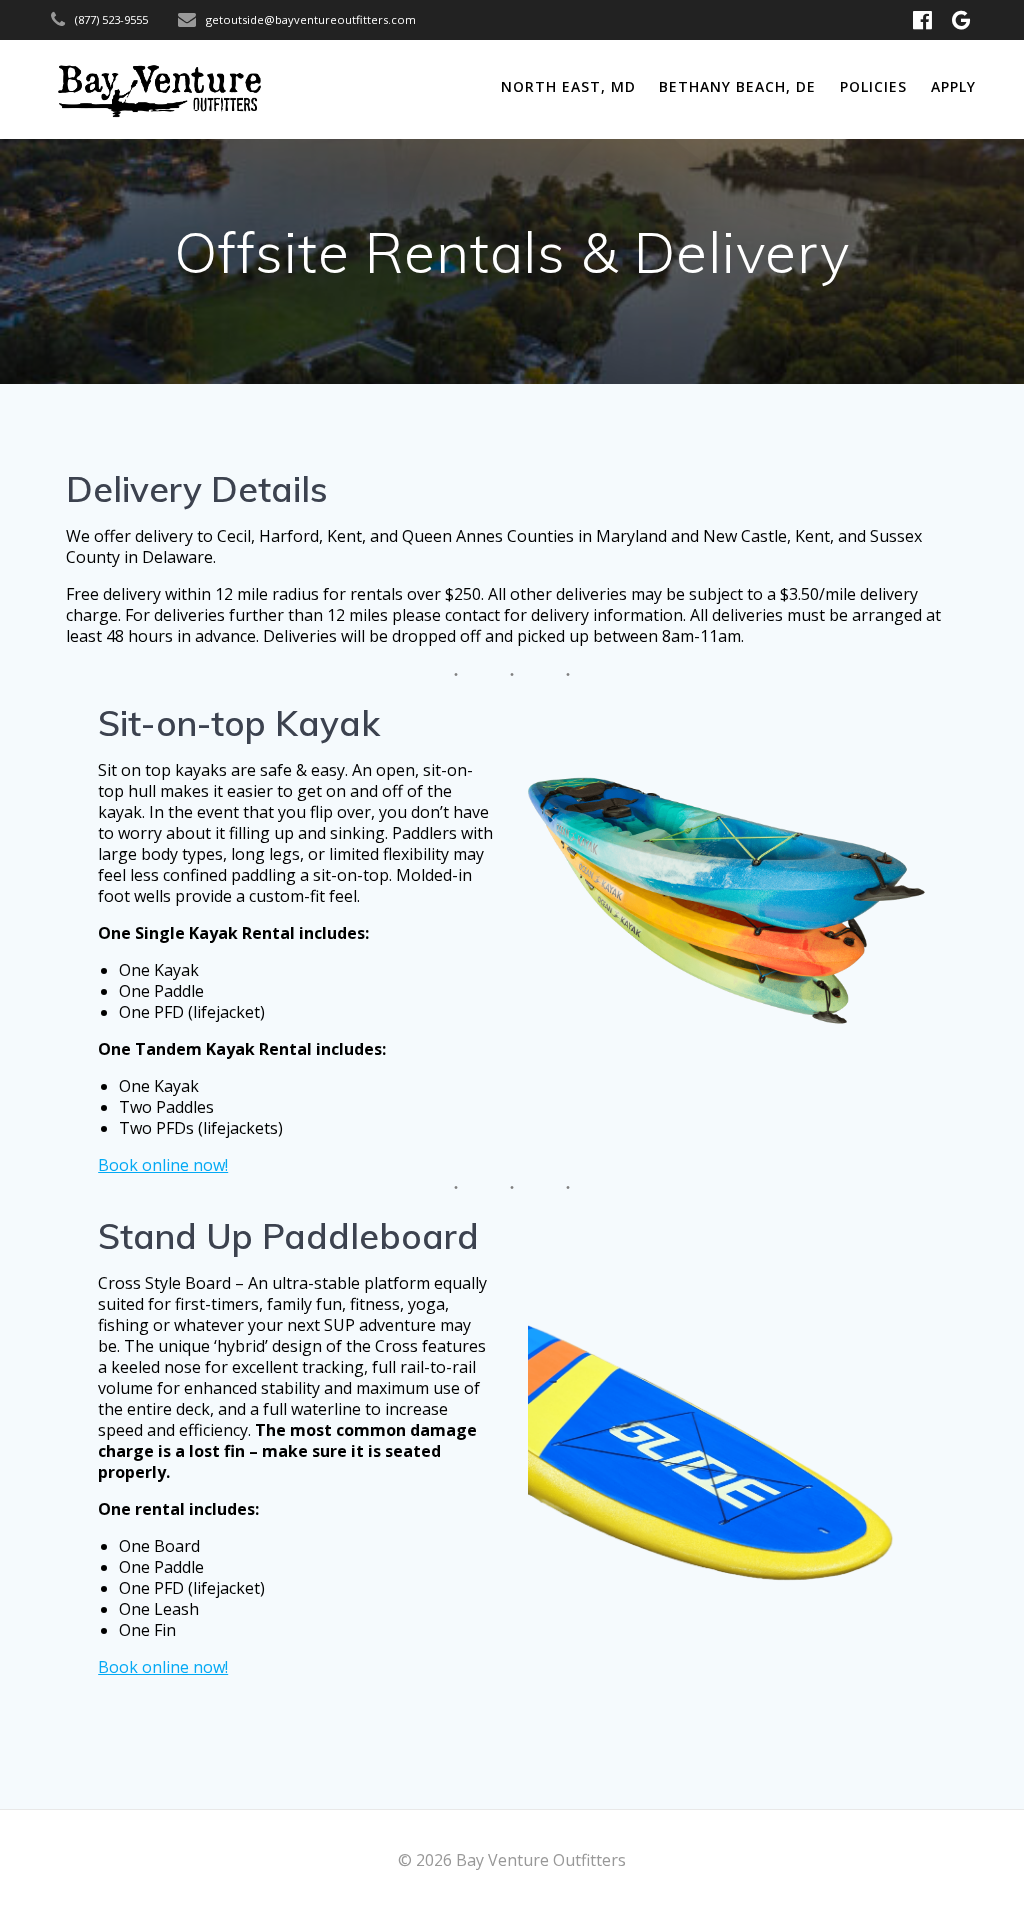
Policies (873, 86)
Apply (953, 86)
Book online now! (163, 1165)
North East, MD (568, 86)
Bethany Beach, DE (737, 86)
